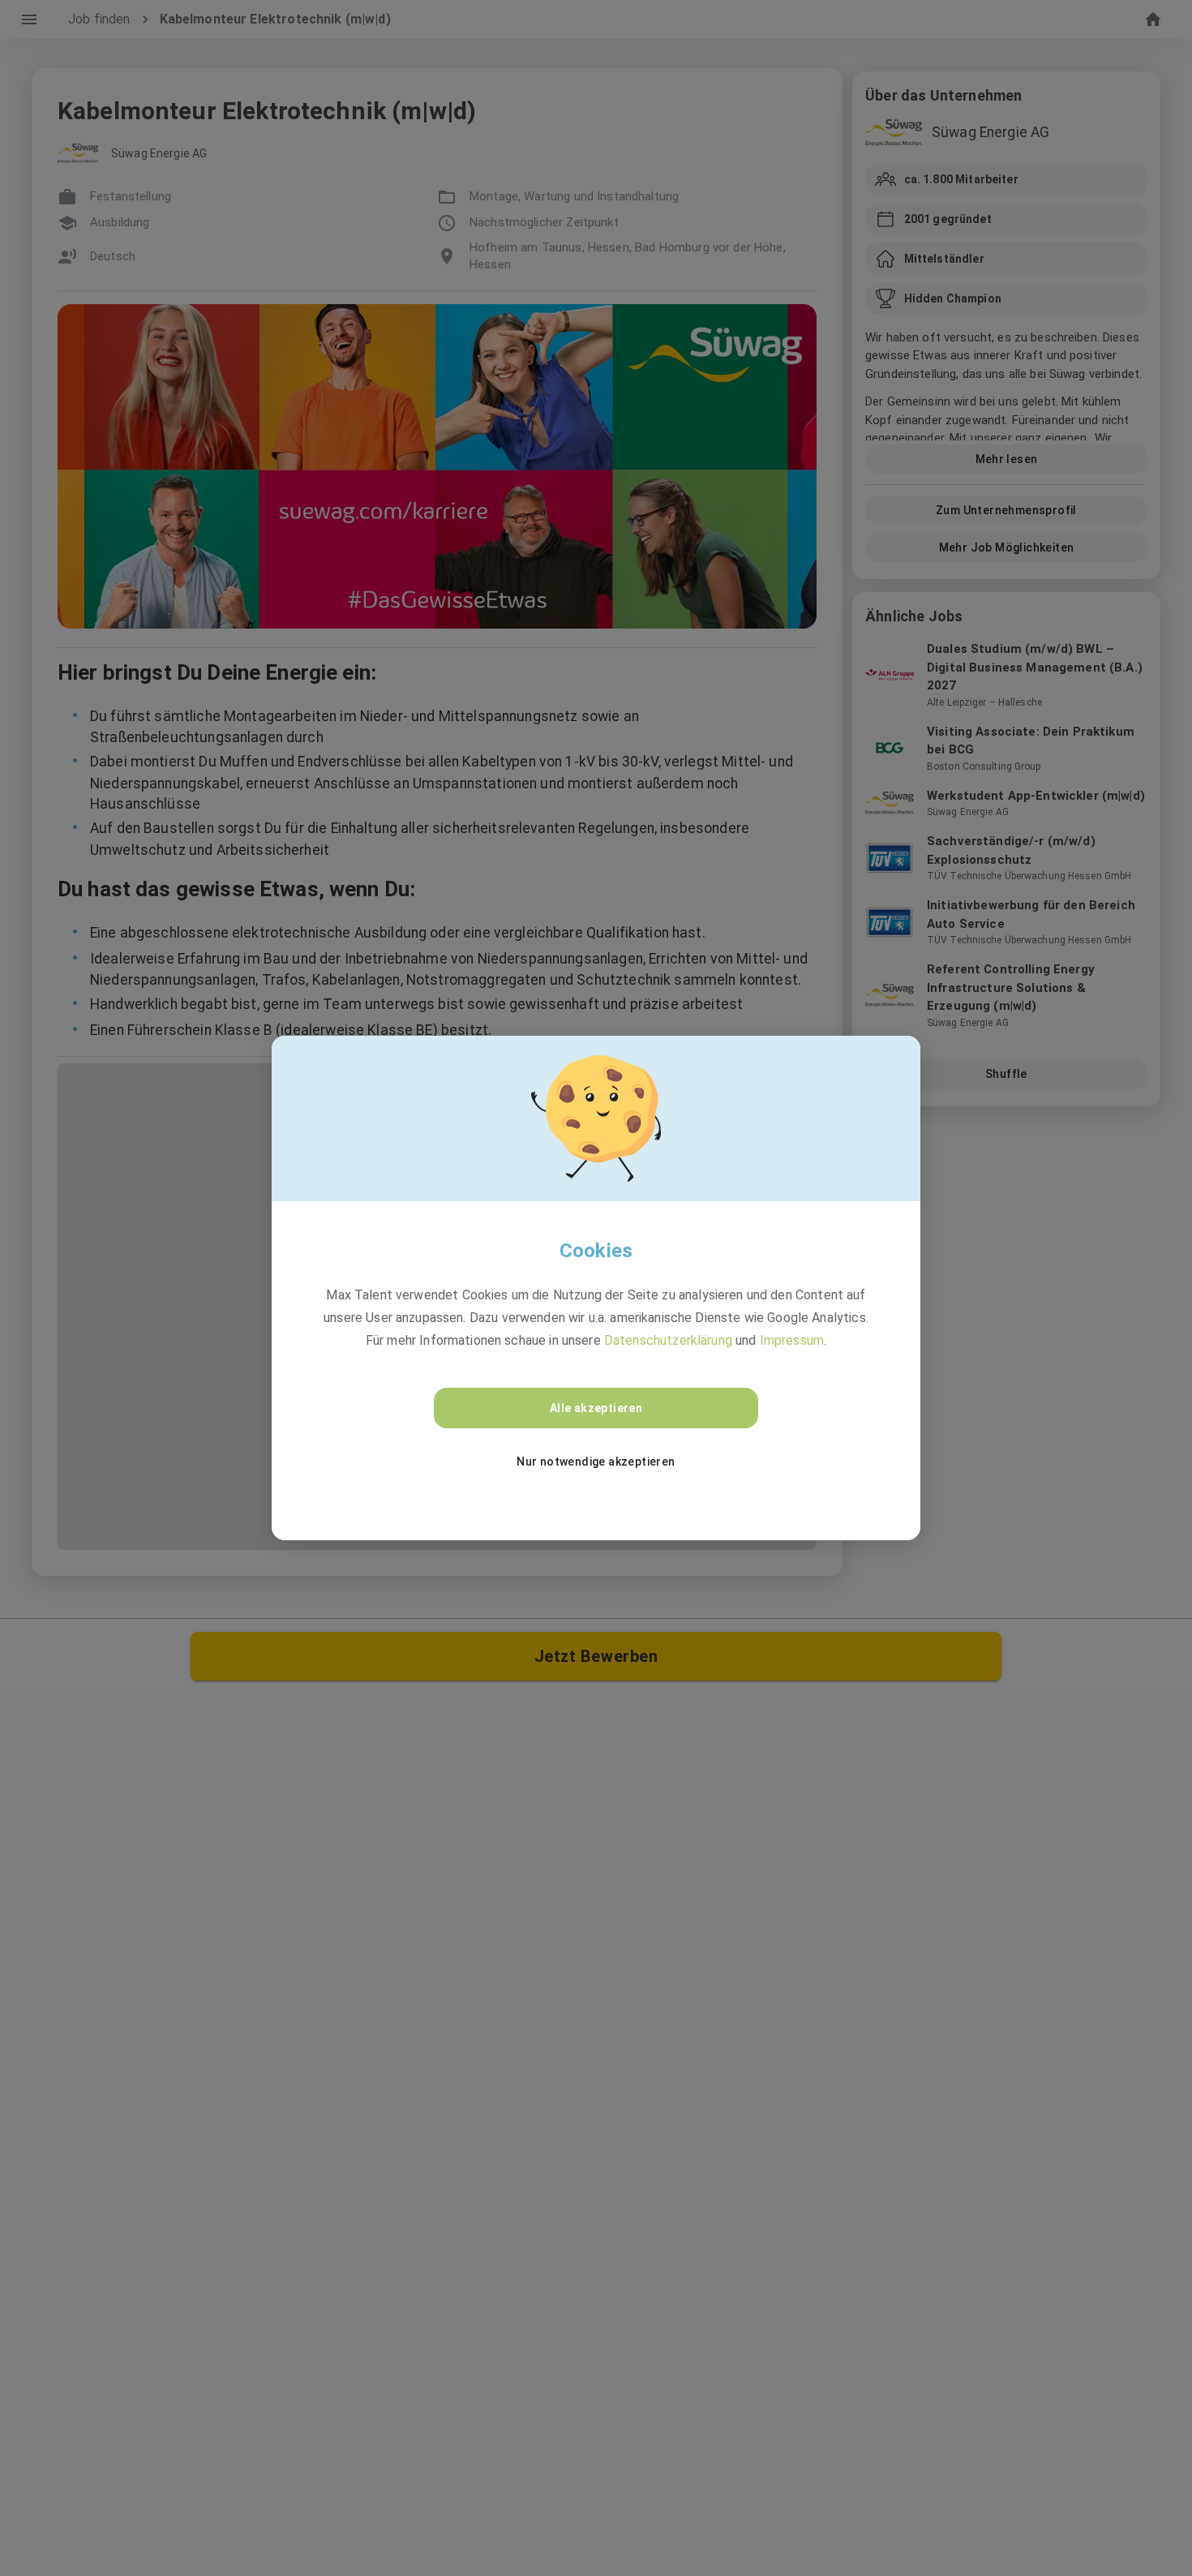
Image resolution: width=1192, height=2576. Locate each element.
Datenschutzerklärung (668, 1340)
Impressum (792, 1340)
